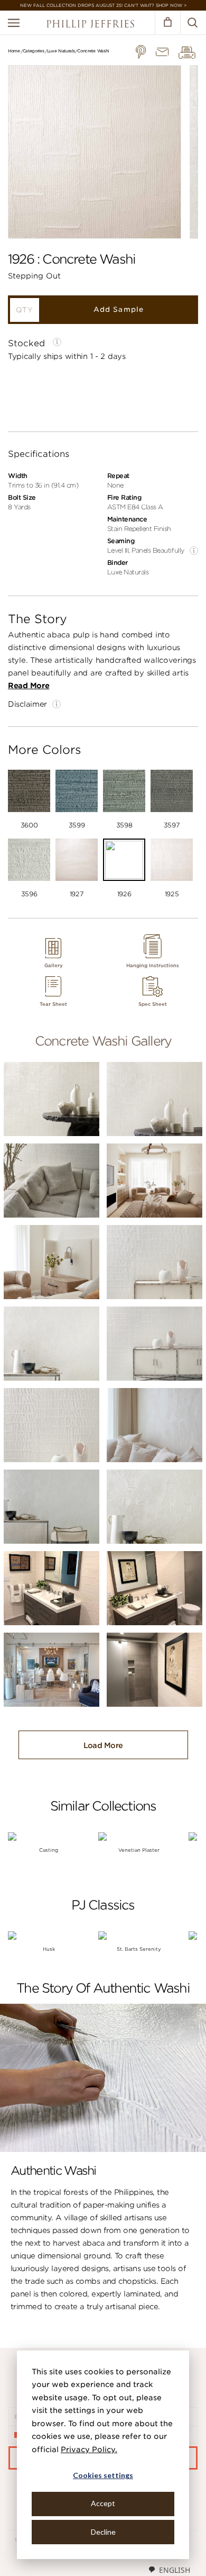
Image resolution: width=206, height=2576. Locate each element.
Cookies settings (103, 2475)
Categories (34, 51)
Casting (49, 1850)
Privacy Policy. (89, 2449)
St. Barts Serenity (139, 1949)
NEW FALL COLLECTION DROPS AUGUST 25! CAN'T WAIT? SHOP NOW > (103, 5)
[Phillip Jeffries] (90, 25)
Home (14, 51)
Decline (103, 2532)
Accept (103, 2503)
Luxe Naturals (61, 51)
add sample (118, 309)
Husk (49, 1949)
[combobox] (169, 2570)
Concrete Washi (93, 51)
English (175, 2570)
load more (103, 1745)
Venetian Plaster (139, 1850)
